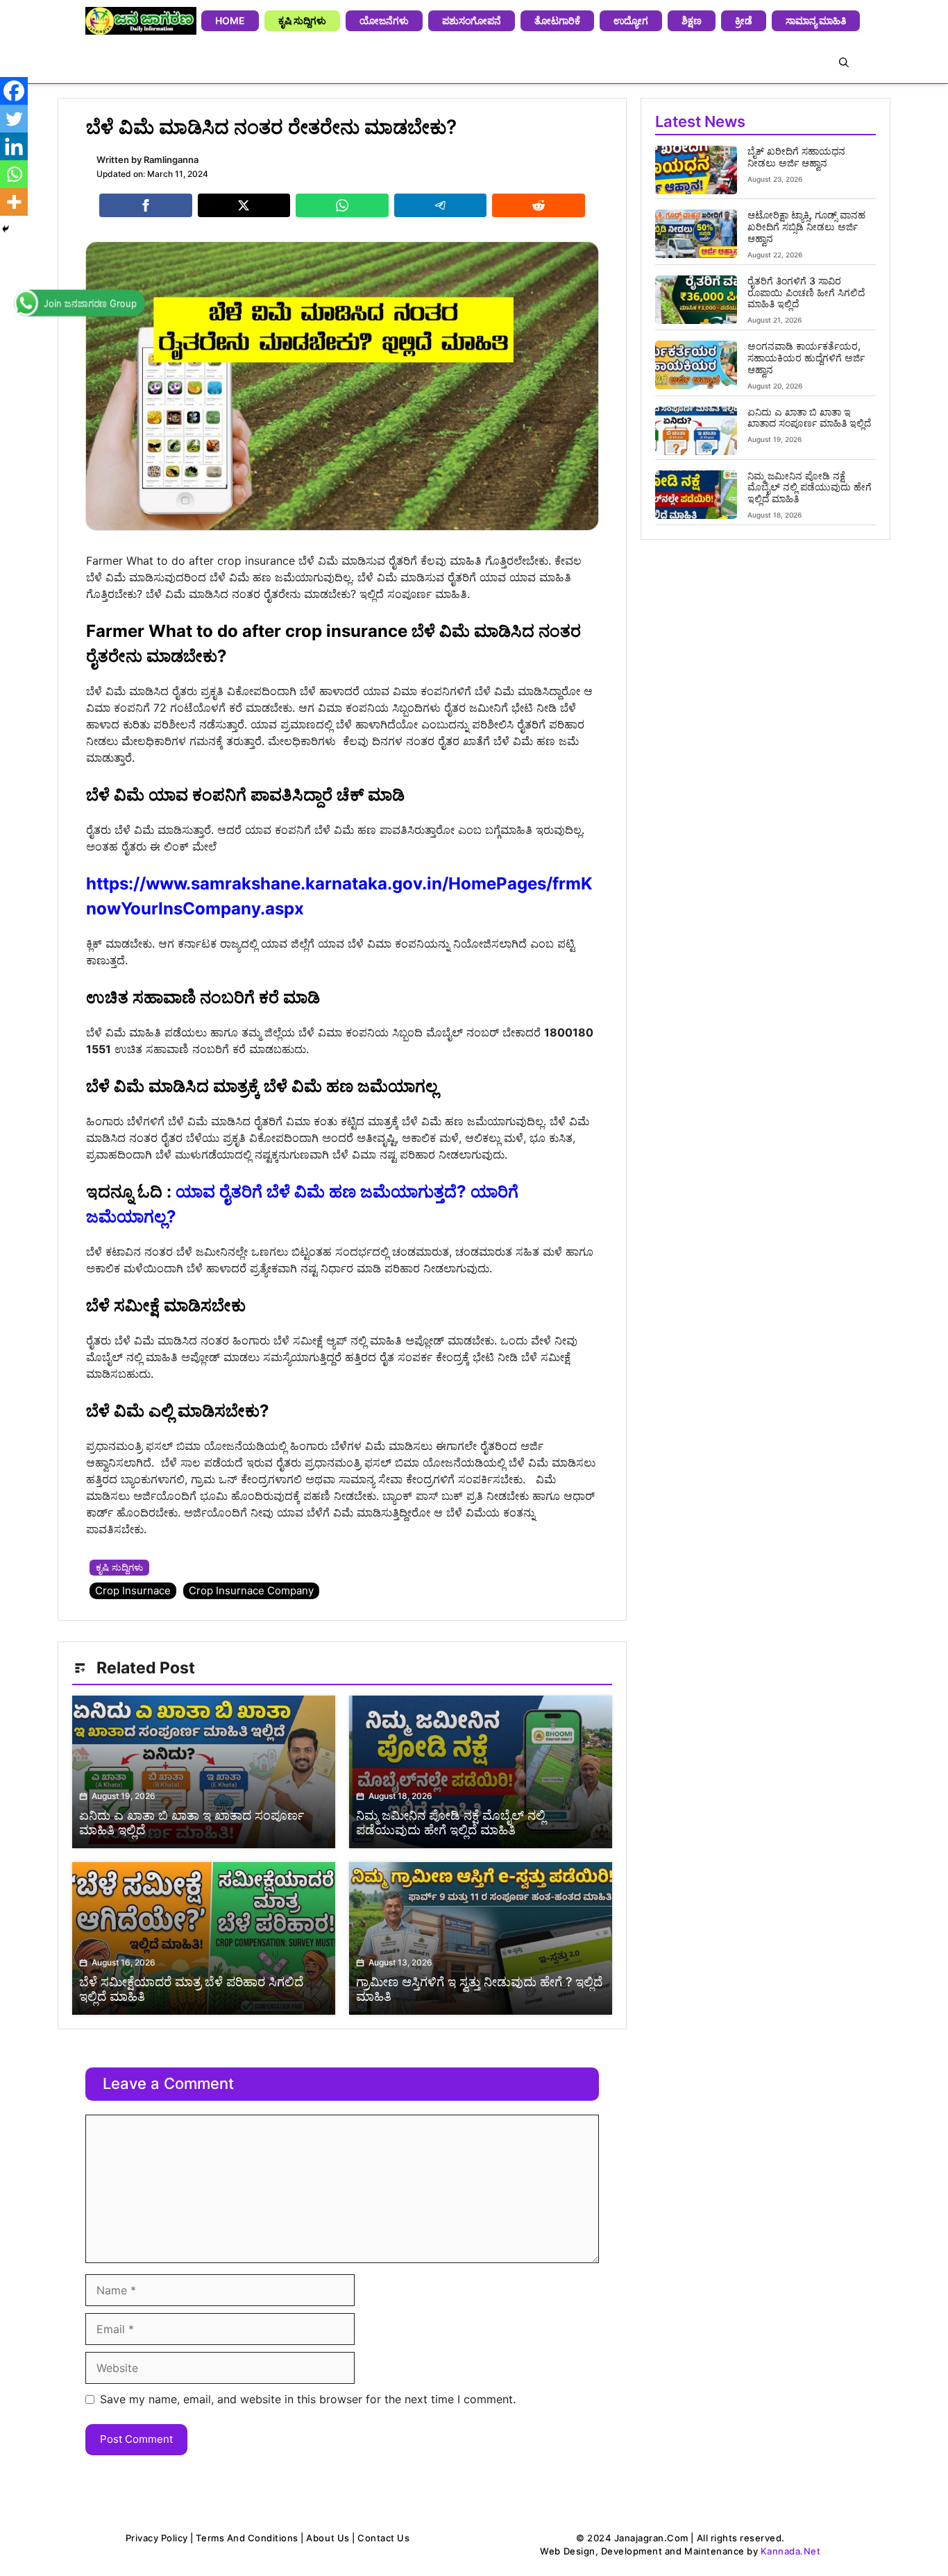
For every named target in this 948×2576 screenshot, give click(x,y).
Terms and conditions (247, 2538)
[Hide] (6, 229)
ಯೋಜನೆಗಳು (384, 20)
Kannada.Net (791, 2551)
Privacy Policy (157, 2538)
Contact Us (383, 2538)
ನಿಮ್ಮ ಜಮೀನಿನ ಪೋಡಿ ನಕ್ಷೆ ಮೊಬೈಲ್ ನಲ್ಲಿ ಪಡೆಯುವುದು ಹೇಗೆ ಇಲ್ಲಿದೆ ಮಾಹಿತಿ (810, 487)
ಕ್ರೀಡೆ (744, 20)
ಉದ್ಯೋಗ (631, 20)
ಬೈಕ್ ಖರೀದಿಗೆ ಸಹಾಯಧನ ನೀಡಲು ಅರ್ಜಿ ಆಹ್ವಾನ (796, 157)
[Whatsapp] (14, 174)
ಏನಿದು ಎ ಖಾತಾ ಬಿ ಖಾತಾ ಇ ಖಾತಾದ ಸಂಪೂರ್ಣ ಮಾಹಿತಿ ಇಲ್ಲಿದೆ (809, 418)
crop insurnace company (251, 1590)
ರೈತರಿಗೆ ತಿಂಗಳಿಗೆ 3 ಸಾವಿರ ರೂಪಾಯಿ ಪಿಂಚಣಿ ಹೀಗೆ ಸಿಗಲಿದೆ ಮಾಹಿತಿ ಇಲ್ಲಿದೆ (806, 292)
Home (230, 20)
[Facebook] (14, 91)
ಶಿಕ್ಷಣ (692, 20)
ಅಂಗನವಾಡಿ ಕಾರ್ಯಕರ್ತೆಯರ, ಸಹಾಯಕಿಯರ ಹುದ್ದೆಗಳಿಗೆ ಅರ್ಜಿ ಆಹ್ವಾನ (806, 358)
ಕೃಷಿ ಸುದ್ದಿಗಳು (302, 20)
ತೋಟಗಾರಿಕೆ (557, 20)
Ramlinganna (171, 160)
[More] (14, 202)
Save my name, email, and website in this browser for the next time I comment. (308, 2399)
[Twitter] (14, 119)
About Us (328, 2538)
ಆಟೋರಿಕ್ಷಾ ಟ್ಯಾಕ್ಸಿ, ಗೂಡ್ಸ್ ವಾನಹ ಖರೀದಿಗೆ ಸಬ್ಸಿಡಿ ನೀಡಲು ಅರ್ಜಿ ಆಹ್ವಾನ (806, 227)
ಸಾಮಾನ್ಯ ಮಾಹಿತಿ (816, 20)
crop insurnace (133, 1590)
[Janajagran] (141, 21)
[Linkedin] (14, 146)
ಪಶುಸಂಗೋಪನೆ (472, 20)
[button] (844, 62)
